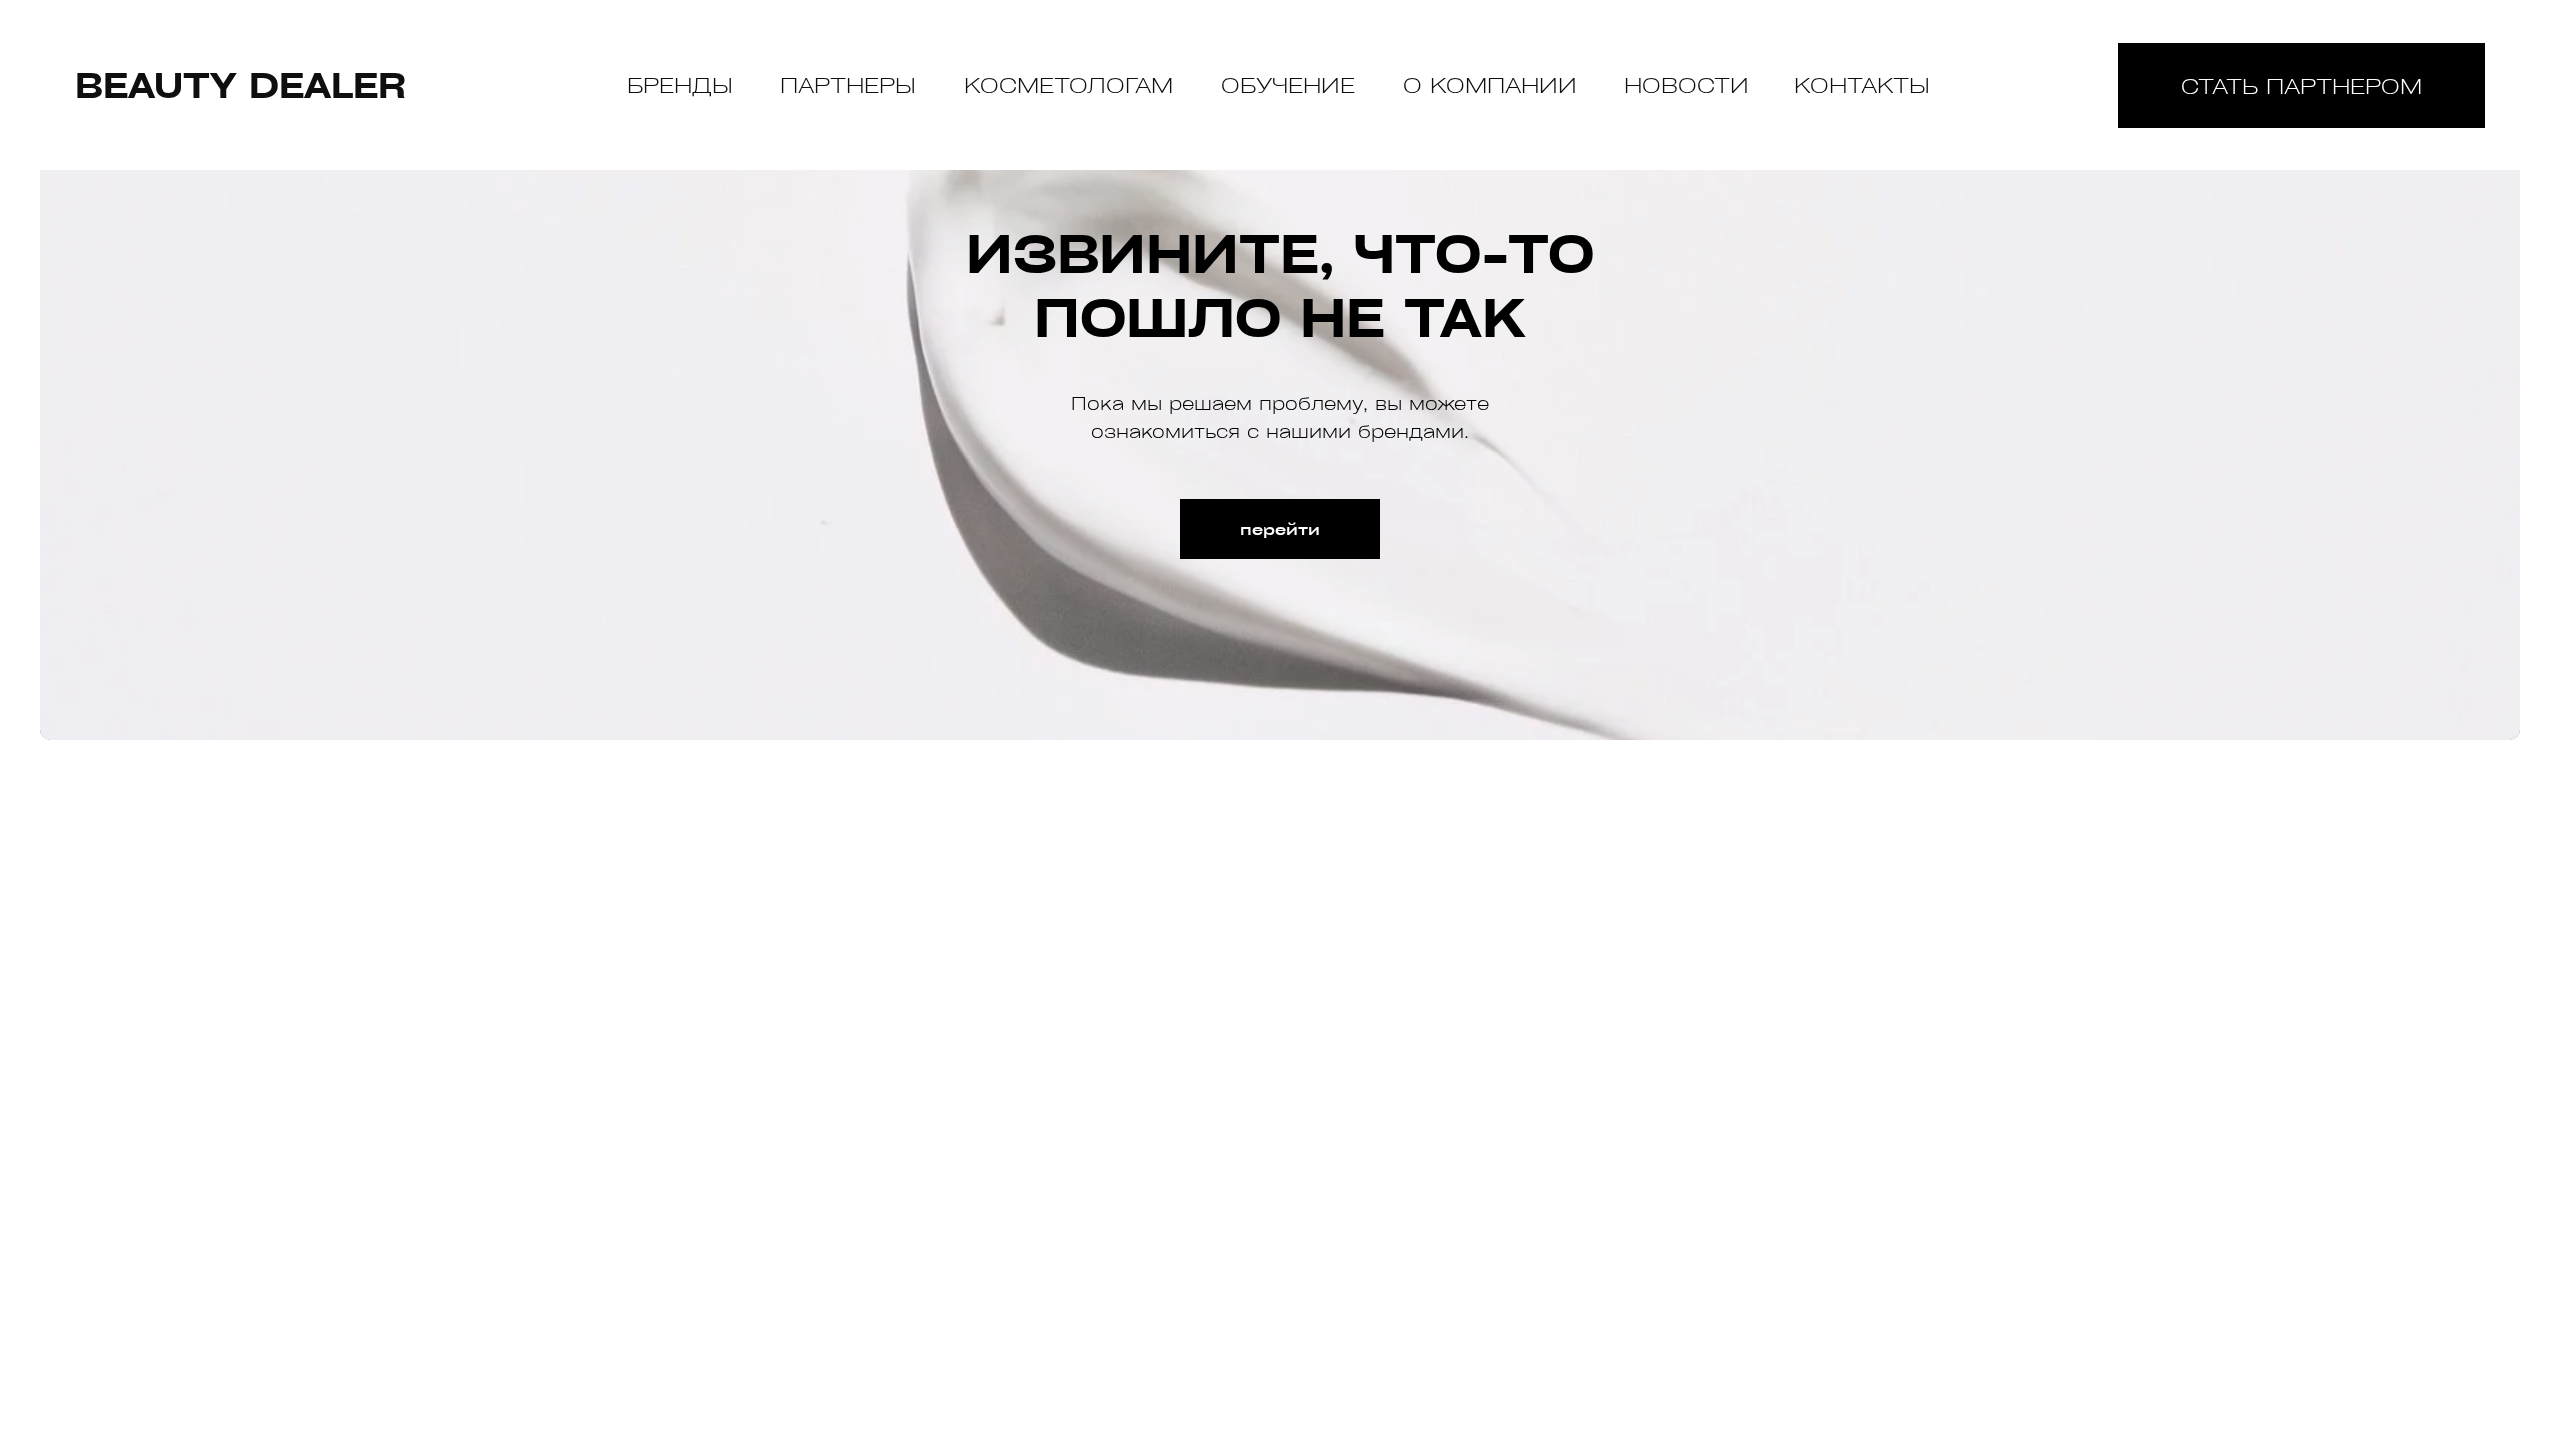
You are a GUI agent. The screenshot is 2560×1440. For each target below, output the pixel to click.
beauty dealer (240, 84)
